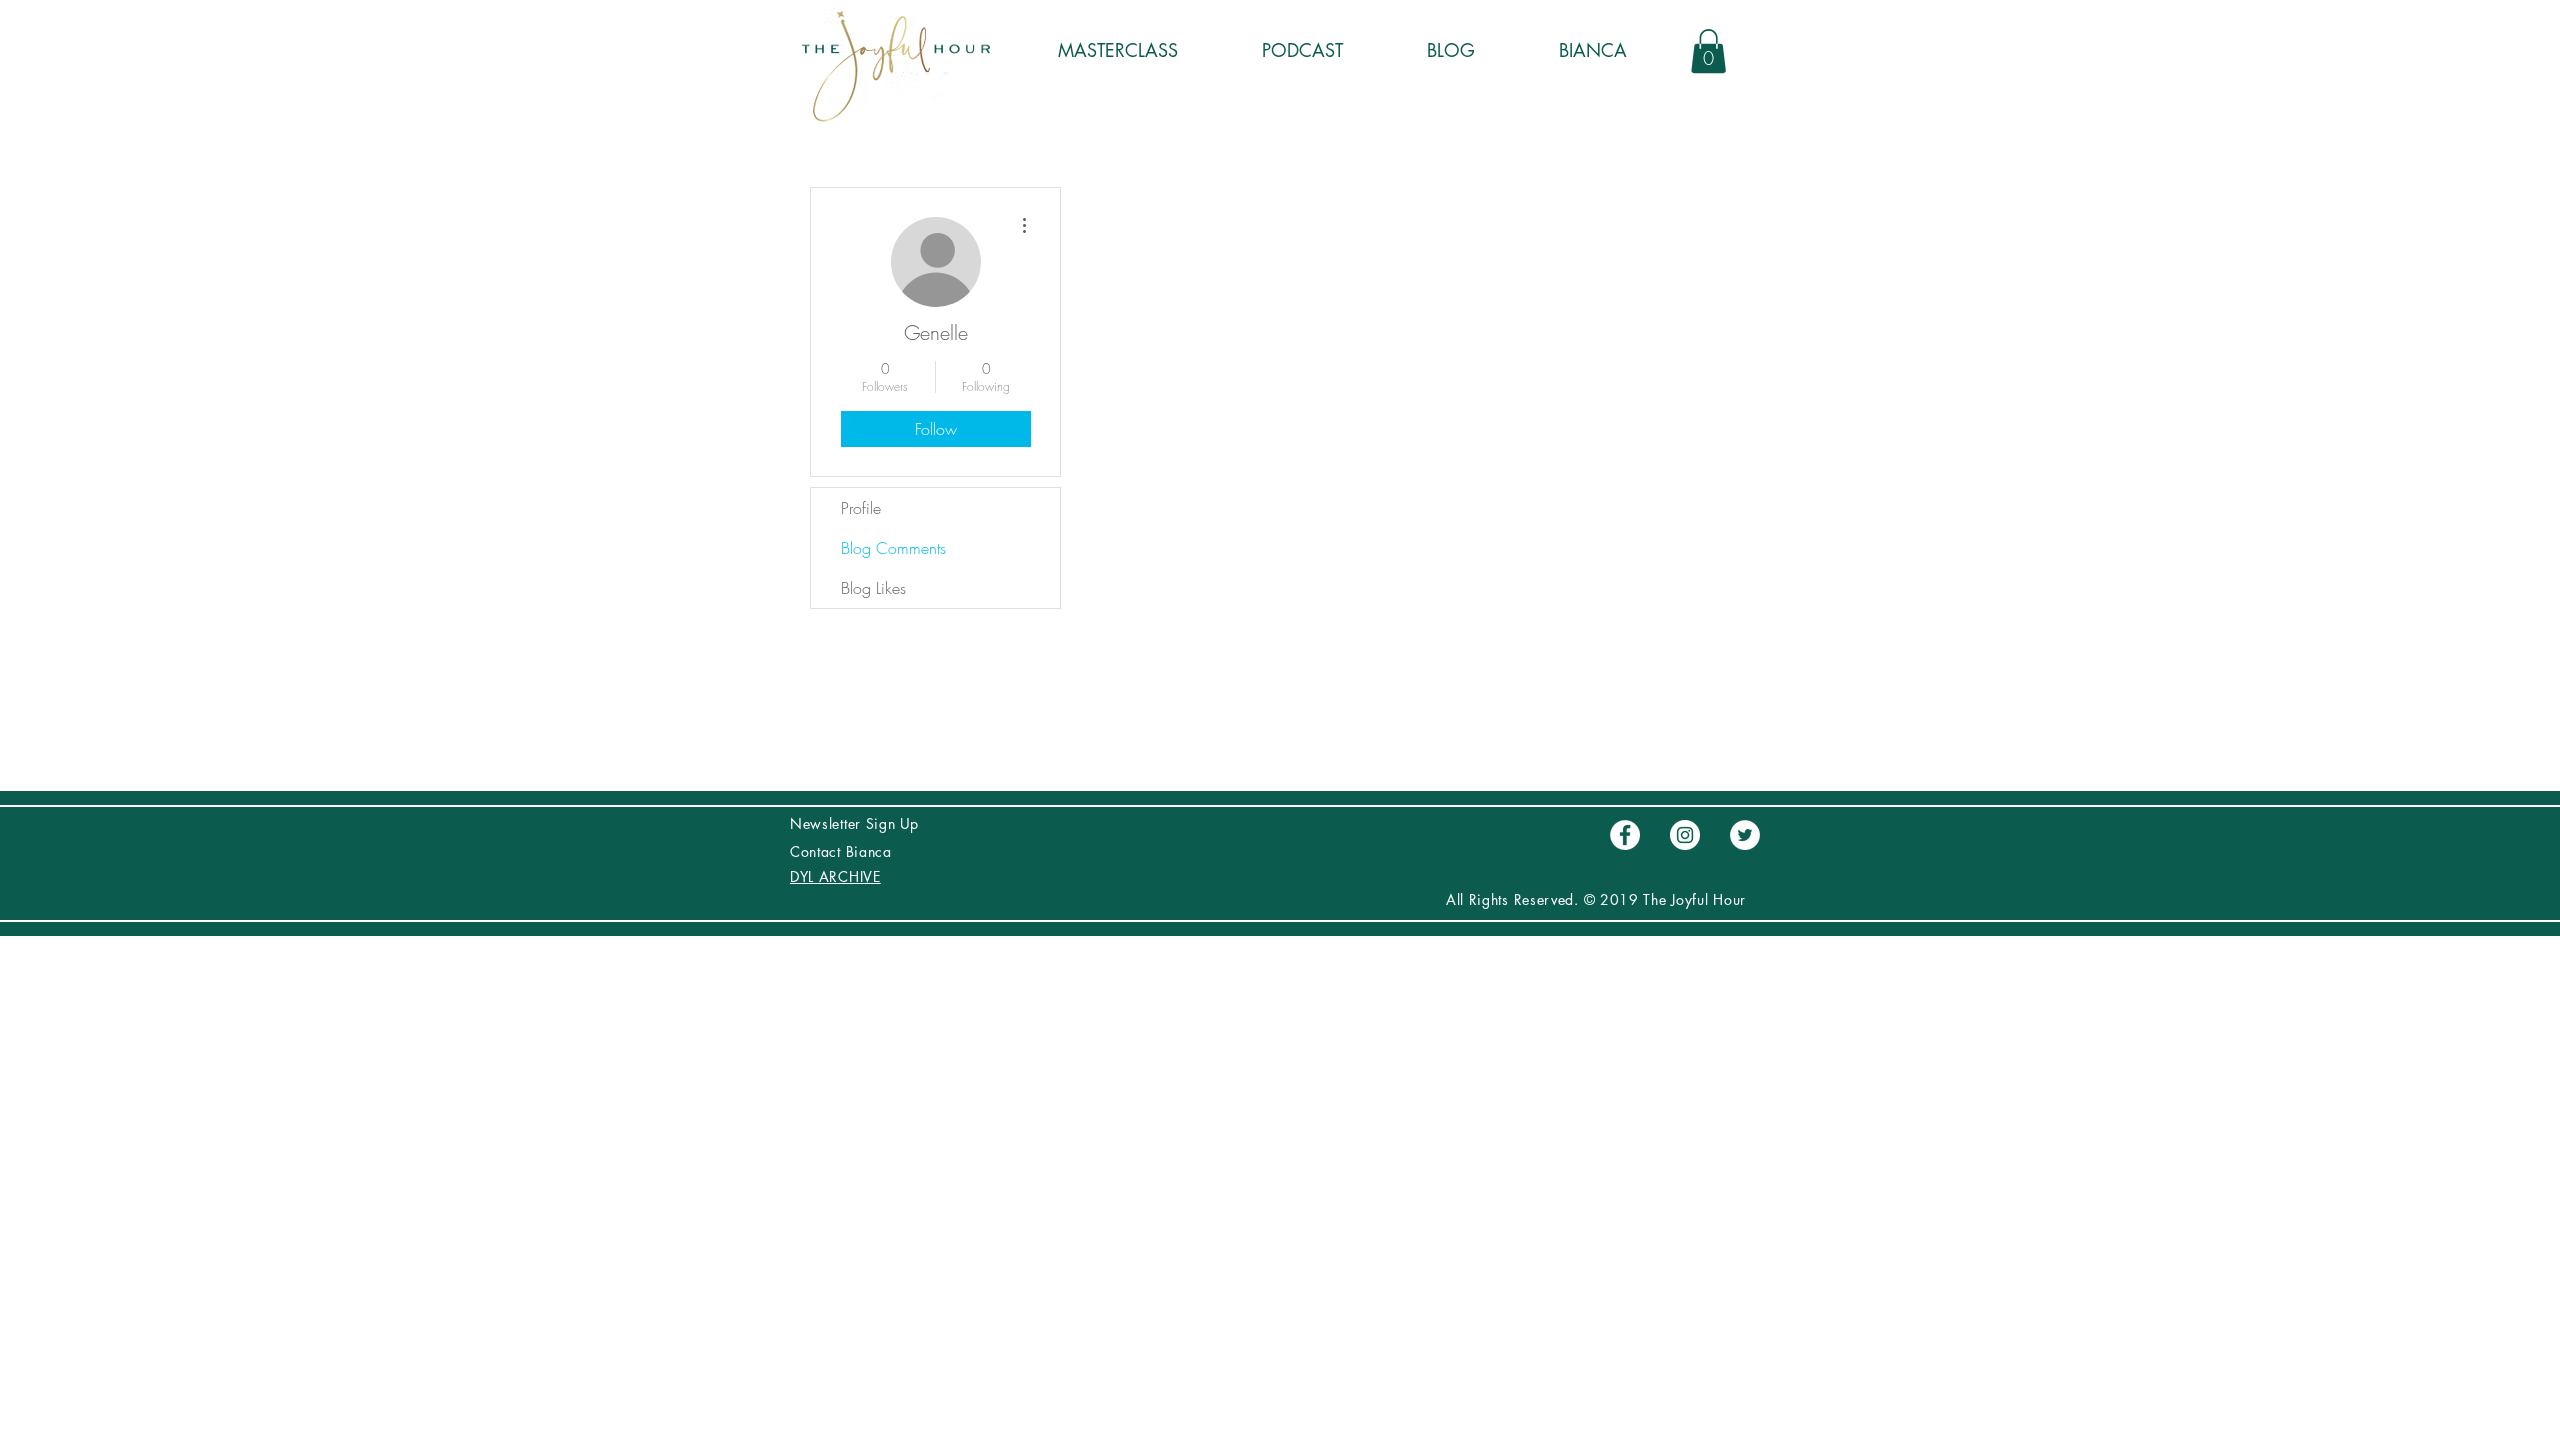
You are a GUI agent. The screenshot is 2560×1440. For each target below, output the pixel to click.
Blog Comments (893, 548)
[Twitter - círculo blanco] (1745, 835)
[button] (1708, 51)
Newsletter (828, 823)
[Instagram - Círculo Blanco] (1685, 835)
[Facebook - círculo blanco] (1625, 835)
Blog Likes (873, 588)
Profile (861, 508)
